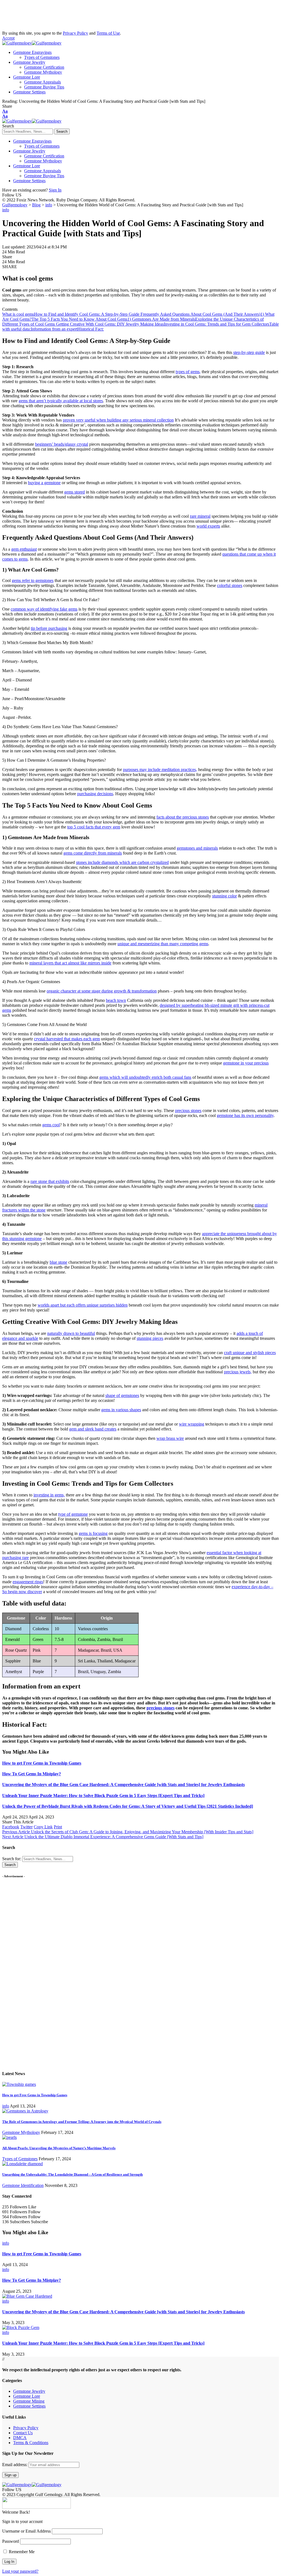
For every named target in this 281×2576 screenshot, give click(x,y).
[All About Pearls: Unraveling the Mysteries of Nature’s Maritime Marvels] (9, 2137)
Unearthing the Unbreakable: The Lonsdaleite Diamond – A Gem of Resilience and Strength (72, 2174)
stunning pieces (150, 1338)
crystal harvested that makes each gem (67, 1039)
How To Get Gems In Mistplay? (32, 1774)
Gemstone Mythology (21, 2132)
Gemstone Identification (23, 2185)
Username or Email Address (26, 2531)
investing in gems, (49, 1495)
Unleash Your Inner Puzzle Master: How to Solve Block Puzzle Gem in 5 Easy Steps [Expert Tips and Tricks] (103, 1796)
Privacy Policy (75, 33)
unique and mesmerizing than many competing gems (163, 944)
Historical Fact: (91, 329)
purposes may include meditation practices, (160, 770)
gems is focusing (93, 1533)
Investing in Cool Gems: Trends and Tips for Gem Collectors (217, 324)
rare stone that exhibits (50, 1181)
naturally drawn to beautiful (71, 1333)
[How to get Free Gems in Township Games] (19, 2084)
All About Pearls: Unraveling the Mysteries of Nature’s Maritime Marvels (59, 2148)
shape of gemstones (122, 1395)
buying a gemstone (44, 483)
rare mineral (200, 516)
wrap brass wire (170, 1438)
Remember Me (21, 2552)
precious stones (188, 1110)
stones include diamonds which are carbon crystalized (122, 862)
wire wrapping (192, 1424)
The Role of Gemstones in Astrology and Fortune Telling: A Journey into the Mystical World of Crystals (82, 2122)
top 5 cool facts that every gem (94, 827)
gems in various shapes (121, 1410)
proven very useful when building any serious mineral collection (118, 420)
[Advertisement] (46, 16)
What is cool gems (18, 314)
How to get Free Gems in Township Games (42, 1763)
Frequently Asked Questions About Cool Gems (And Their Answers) (200, 314)
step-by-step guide (249, 352)
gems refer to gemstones (33, 580)
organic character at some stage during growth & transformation (102, 991)
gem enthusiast (24, 549)
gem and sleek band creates (93, 1429)
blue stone (58, 1262)
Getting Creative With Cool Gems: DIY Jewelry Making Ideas (110, 324)
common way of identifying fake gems (44, 609)
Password (11, 2541)
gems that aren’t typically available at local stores (61, 401)
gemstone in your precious (246, 1063)
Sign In (55, 190)
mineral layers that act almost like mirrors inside (70, 963)
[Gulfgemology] (32, 43)
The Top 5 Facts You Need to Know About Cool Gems (79, 319)
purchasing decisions (95, 794)
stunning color (224, 896)
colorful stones (230, 585)
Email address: (15, 2465)
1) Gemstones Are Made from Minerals (161, 319)
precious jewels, (238, 1372)
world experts (208, 526)
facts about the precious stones (183, 817)
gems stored (75, 492)
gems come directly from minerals (93, 853)
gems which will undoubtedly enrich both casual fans (145, 1077)
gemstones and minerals (197, 848)
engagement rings (28, 1582)
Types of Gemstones (20, 2159)
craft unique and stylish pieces (250, 1353)
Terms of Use (108, 33)
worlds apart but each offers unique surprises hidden (83, 1305)
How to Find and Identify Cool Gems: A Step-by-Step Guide (87, 314)
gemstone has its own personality (245, 1115)
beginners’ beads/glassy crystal (62, 444)
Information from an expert (54, 329)
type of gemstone (73, 1514)
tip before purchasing (49, 628)
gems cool (51, 1125)
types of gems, (188, 372)
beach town (116, 1000)
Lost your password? (20, 2571)
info (6, 210)
